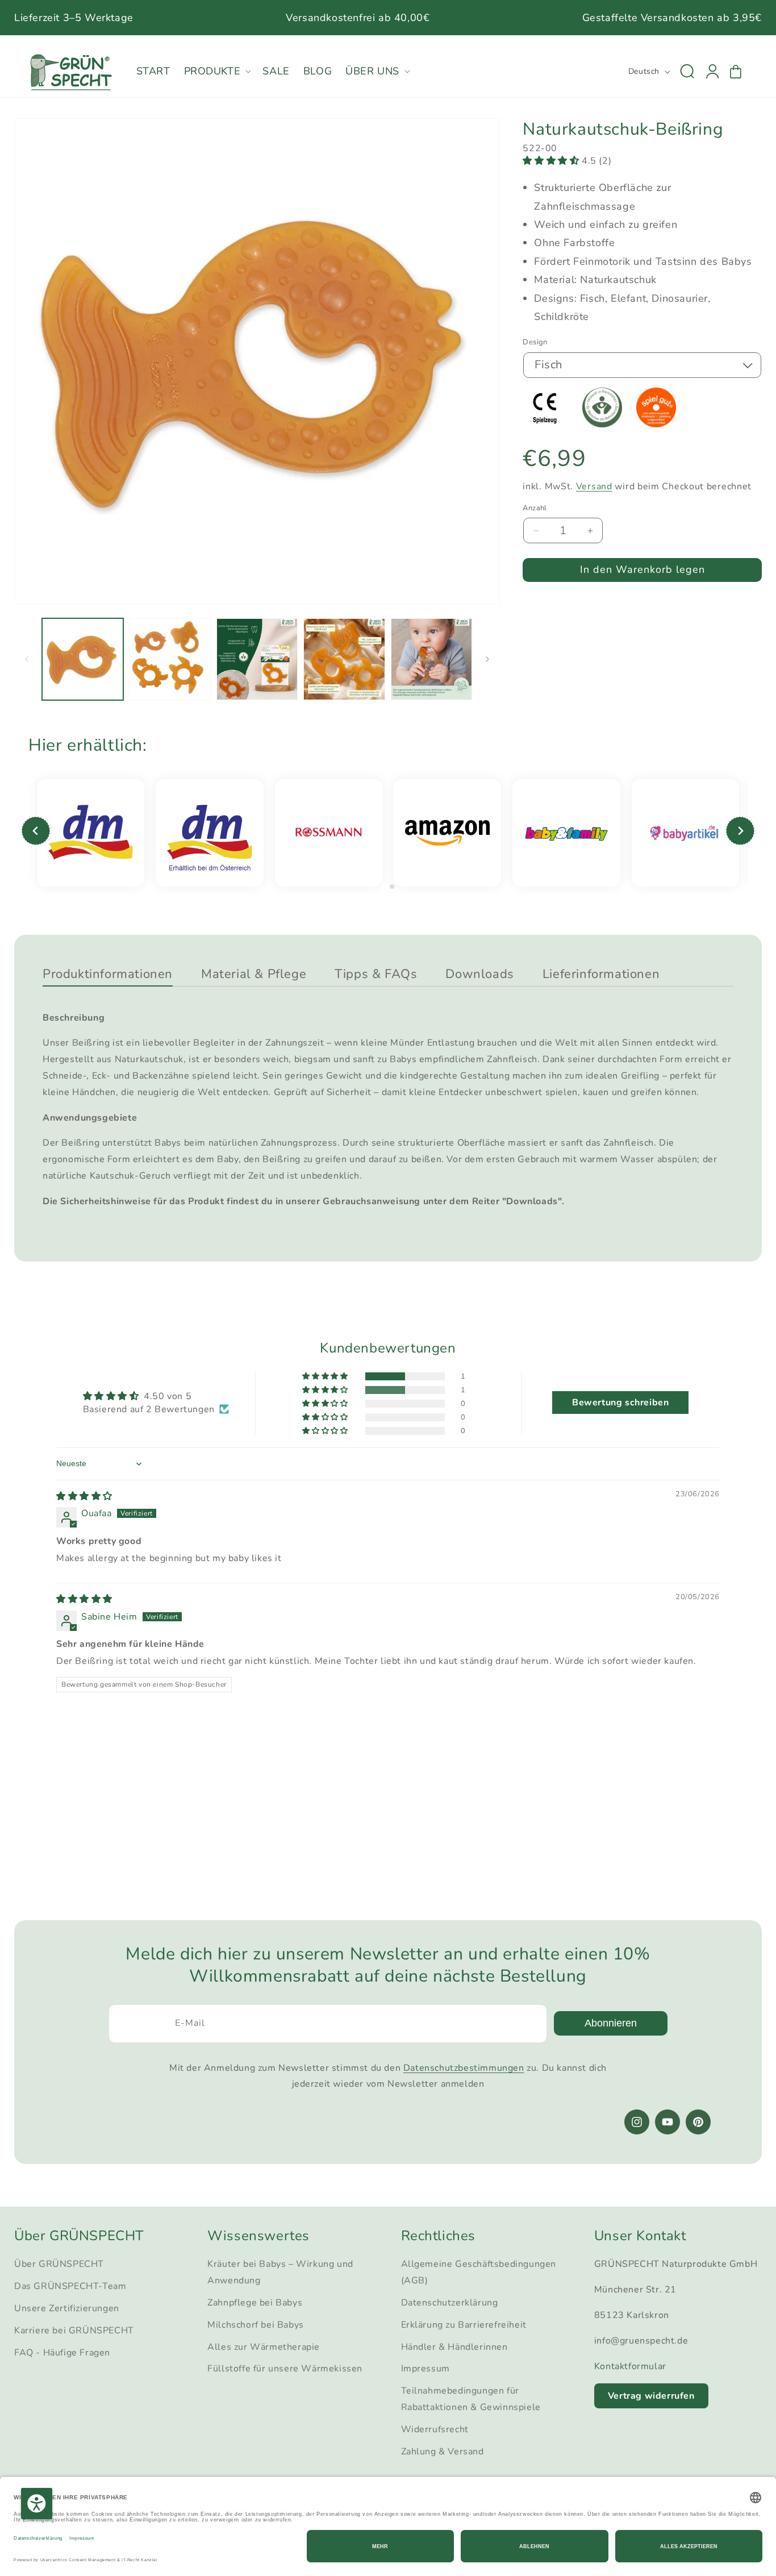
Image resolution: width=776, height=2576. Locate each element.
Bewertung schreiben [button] (620, 1403)
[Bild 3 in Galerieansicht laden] (257, 659)
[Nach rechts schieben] (487, 659)
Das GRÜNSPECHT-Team (70, 2286)
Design (535, 342)
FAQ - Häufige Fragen (62, 2353)
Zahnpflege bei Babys (255, 2303)
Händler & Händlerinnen (454, 2347)
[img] (84, 1496)
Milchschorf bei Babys (256, 2325)
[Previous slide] (36, 831)
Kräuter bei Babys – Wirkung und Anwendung (280, 2273)
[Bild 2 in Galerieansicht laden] (170, 659)
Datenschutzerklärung (450, 2303)
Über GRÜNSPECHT (59, 2265)
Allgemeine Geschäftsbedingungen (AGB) (479, 2273)
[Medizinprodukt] (550, 425)
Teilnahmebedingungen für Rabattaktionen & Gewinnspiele (471, 2399)
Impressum (425, 2369)
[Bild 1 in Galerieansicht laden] (83, 659)
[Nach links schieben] (27, 659)
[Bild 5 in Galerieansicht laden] (431, 659)
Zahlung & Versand (443, 2452)
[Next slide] (740, 831)
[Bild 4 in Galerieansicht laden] (344, 659)
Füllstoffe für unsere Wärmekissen (285, 2369)
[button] (217, 71)
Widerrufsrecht (435, 2429)
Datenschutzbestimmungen (464, 2068)
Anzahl (535, 508)
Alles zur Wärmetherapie (264, 2347)
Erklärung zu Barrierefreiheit (464, 2325)
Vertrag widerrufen (651, 2396)
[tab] (384, 886)
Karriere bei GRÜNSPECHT (74, 2331)
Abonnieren (611, 2023)
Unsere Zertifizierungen (67, 2308)
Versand (594, 486)
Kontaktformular (630, 2366)
